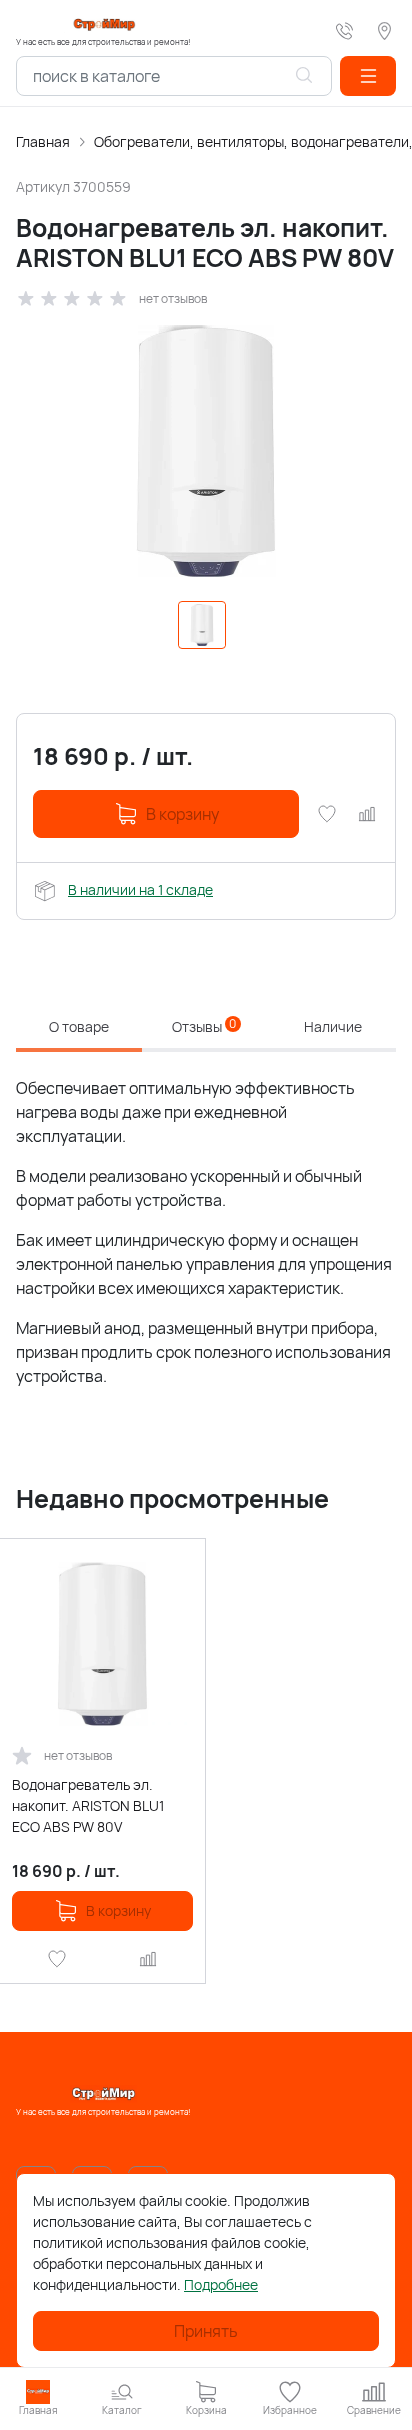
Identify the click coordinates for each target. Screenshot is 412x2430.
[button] (368, 76)
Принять (206, 2331)
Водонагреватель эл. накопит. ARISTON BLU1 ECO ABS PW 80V (88, 1805)
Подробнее (221, 2284)
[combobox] (174, 76)
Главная (43, 141)
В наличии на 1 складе (140, 889)
